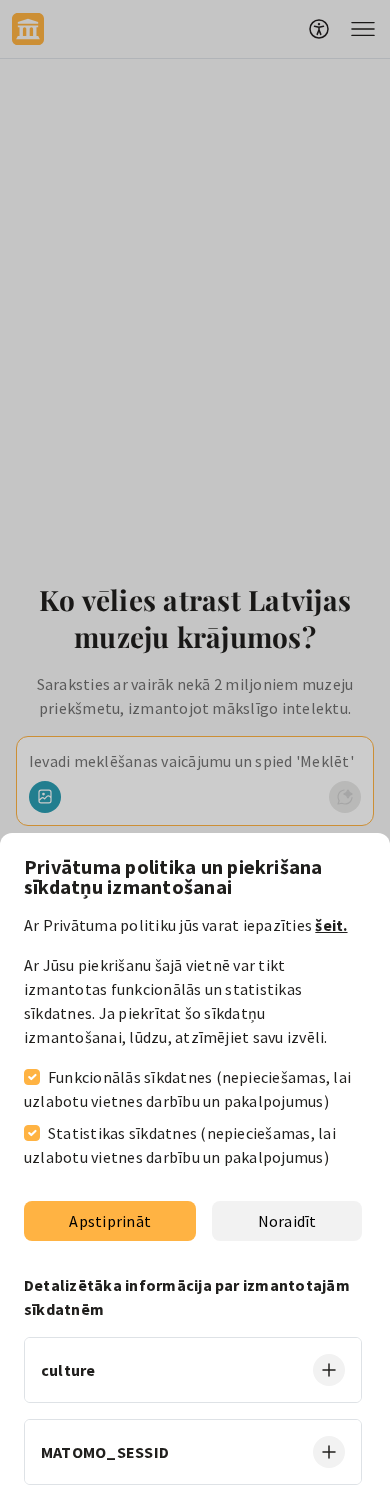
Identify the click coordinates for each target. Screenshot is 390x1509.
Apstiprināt (110, 1221)
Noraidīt (287, 1221)
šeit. (331, 925)
